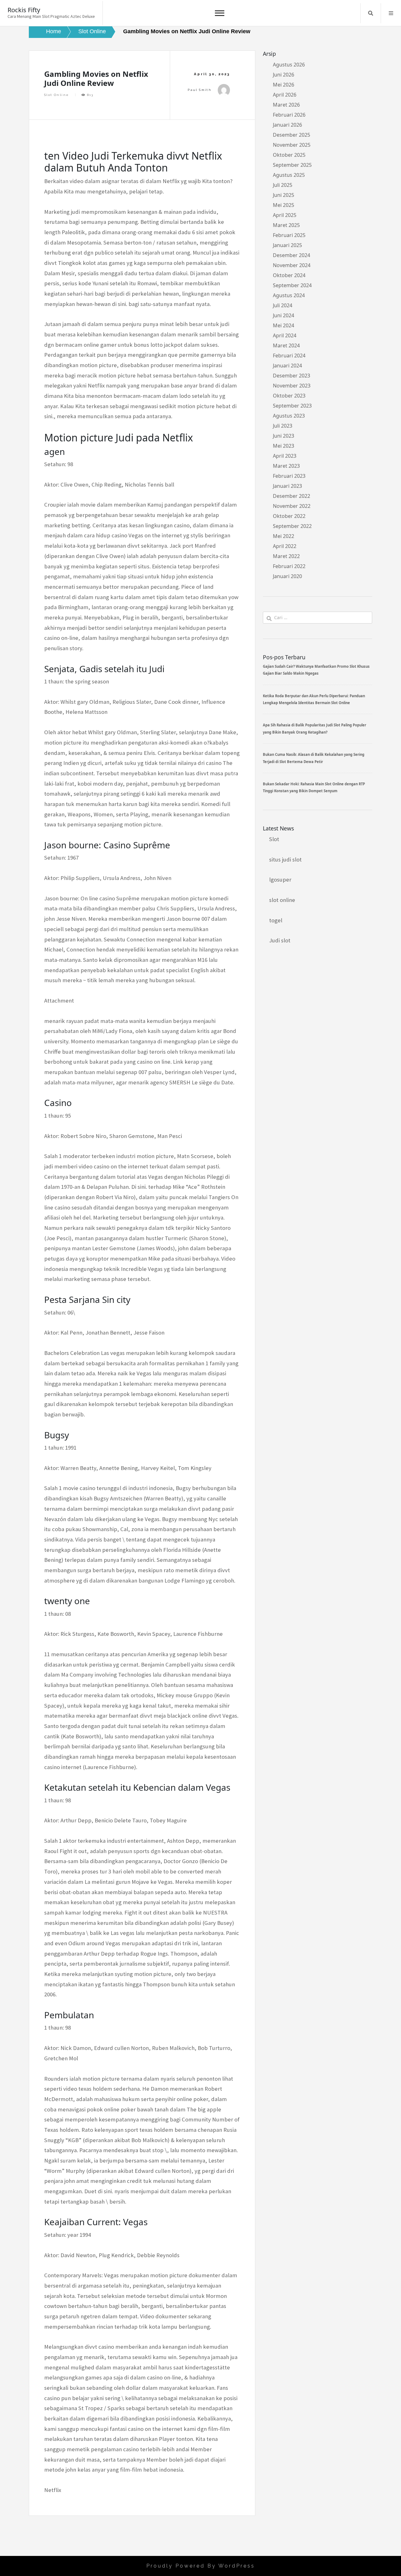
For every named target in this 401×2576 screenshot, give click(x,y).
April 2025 (285, 215)
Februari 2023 (289, 476)
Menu (391, 13)
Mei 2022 (284, 536)
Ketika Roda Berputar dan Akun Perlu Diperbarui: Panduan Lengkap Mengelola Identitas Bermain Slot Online (314, 699)
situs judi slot (285, 859)
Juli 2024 (283, 305)
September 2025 (292, 165)
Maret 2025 (286, 225)
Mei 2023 (284, 446)
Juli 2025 (283, 185)
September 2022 (292, 526)
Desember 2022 (292, 496)
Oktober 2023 (289, 396)
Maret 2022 (286, 556)
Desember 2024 (292, 255)
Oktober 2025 (289, 155)
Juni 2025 (284, 195)
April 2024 (285, 335)
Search (371, 13)
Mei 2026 (284, 85)
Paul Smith (200, 90)
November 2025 (292, 145)
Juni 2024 (284, 315)
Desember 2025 (292, 135)
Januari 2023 (287, 486)
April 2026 (285, 95)
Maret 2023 (286, 466)
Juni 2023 (284, 436)
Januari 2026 (287, 125)
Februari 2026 (289, 115)
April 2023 (285, 456)
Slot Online (57, 95)
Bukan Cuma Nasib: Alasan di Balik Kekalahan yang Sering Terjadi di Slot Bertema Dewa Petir (314, 758)
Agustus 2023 (289, 416)
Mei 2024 (284, 325)
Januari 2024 (287, 366)
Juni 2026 (284, 75)
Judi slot (280, 940)
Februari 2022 (289, 566)
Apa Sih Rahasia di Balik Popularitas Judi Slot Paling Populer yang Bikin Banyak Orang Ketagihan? (315, 728)
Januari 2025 (287, 245)
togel (276, 920)
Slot (274, 839)
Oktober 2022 (289, 516)
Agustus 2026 (289, 65)
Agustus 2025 (289, 175)
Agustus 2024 (289, 295)
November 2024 (292, 265)
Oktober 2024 (289, 275)
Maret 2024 (286, 345)
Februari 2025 (289, 235)
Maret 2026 (286, 105)
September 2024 (292, 285)
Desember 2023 (292, 376)
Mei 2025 (284, 205)
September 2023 (292, 406)
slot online (282, 900)
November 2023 (292, 386)
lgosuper (280, 880)
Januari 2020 (287, 576)
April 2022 (285, 546)
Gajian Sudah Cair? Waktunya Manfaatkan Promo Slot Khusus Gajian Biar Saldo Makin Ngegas (316, 670)
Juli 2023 (283, 426)
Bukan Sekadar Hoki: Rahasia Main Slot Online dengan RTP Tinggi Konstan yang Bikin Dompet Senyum (314, 787)
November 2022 (292, 506)
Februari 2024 (289, 356)
